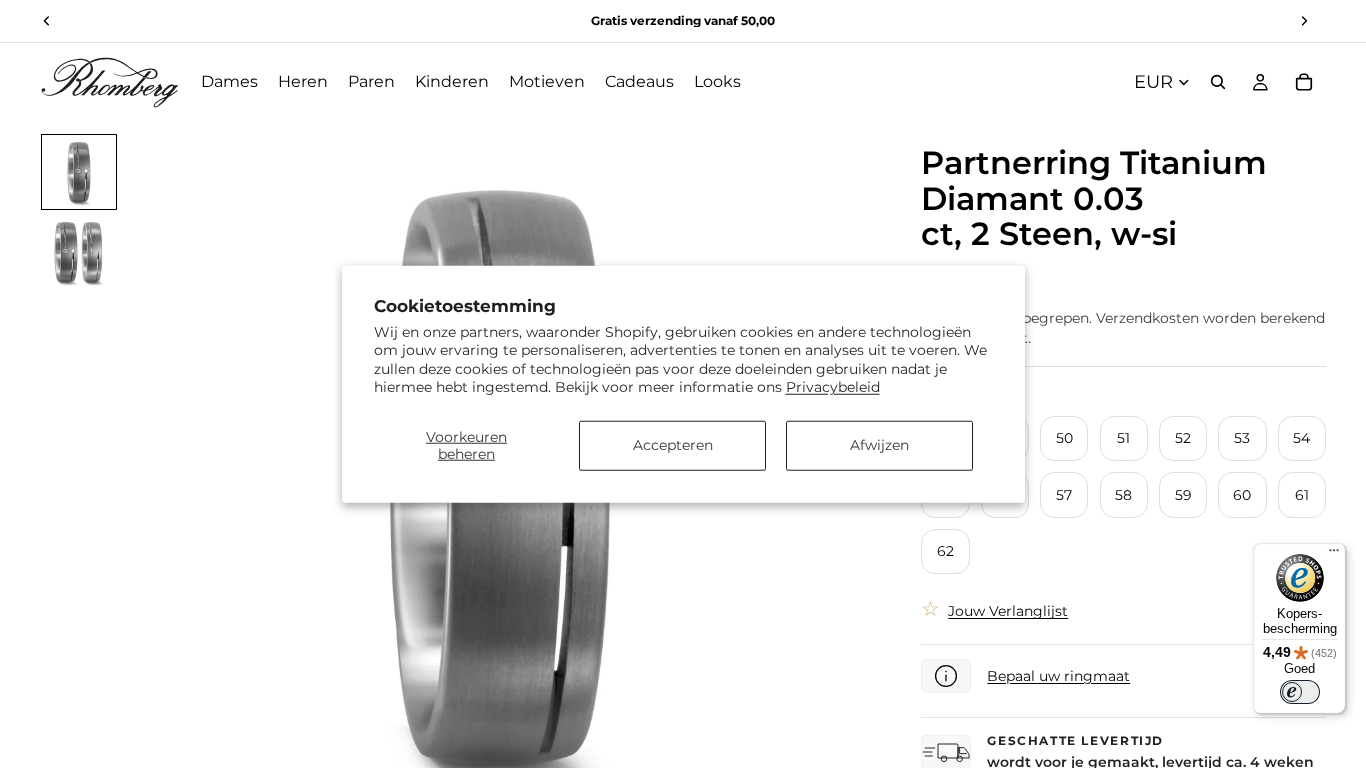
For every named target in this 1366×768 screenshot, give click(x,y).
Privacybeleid (833, 386)
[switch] (1300, 692)
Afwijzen (879, 445)
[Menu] (1334, 555)
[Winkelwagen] (1304, 82)
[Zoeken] (1218, 82)
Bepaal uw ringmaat (1058, 676)
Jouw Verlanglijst (1008, 611)
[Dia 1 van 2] (79, 172)
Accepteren (673, 445)
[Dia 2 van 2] (79, 252)
